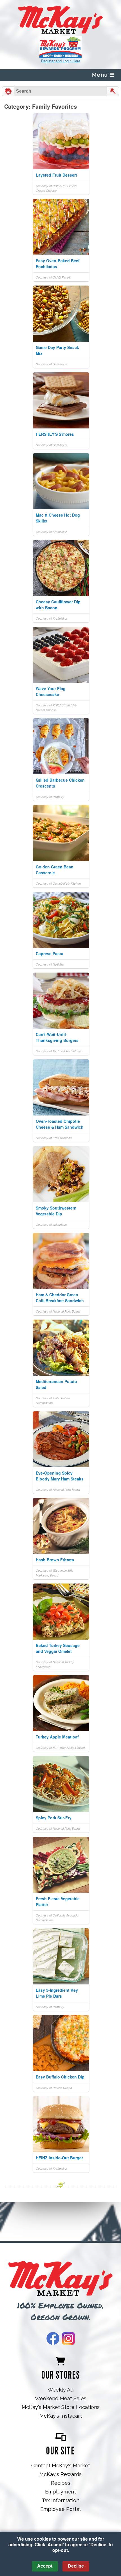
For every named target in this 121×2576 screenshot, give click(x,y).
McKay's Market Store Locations (61, 2407)
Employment (60, 2492)
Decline (76, 2566)
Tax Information (60, 2500)
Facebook (53, 2338)
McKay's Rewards (60, 2474)
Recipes (61, 2483)
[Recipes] (8, 91)
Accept (45, 2566)
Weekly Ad (60, 2390)
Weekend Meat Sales (61, 2398)
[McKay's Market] (60, 2279)
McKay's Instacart (61, 2416)
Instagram (68, 2338)
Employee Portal (60, 2509)
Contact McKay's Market (61, 2466)
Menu (101, 75)
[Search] (113, 91)
